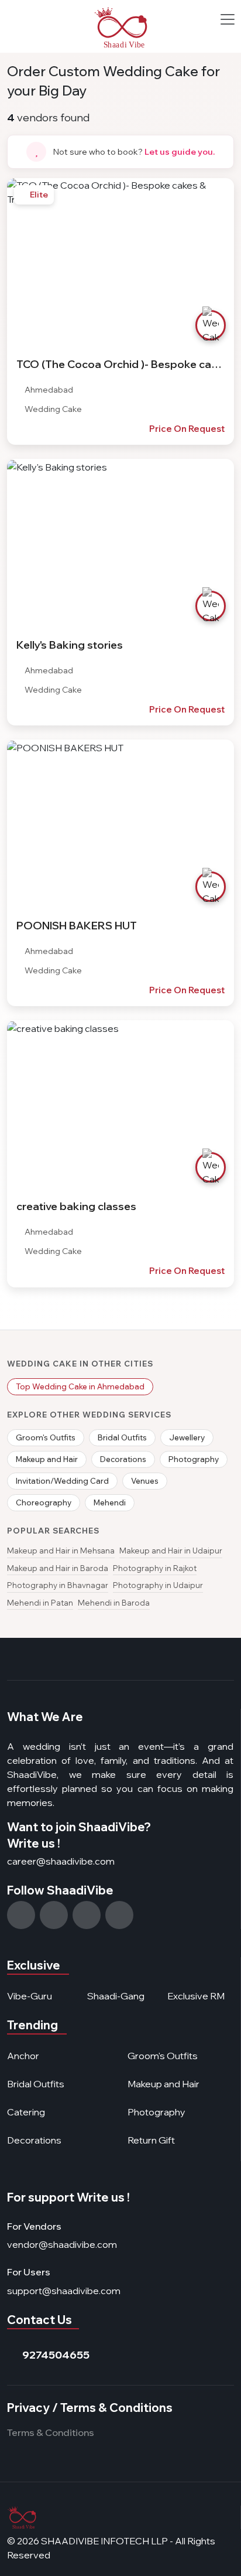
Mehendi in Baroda (114, 1603)
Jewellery (187, 1437)
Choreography (44, 1502)
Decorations (123, 1459)
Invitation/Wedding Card (62, 1481)
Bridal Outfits (122, 1437)
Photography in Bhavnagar (58, 1585)
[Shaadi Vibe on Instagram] (21, 1915)
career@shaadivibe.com (61, 1861)
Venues (145, 1481)
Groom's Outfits (46, 1437)
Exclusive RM (196, 1996)
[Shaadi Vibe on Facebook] (54, 1915)
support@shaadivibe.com (64, 2291)
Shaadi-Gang (116, 1996)
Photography (194, 1459)
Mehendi (110, 1502)
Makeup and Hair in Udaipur (171, 1551)
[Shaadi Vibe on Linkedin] (119, 1915)
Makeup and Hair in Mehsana (61, 1551)
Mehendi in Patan (40, 1603)
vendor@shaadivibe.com (62, 2244)
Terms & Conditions (51, 2432)
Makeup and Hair (47, 1459)
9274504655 (56, 2355)
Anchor (23, 2056)
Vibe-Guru (30, 1996)
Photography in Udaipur (158, 1585)
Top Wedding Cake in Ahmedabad (80, 1386)
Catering (26, 2112)
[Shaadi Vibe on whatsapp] (87, 1915)
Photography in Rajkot (155, 1568)
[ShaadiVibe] (121, 28)
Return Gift (151, 2140)
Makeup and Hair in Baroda (58, 1568)
